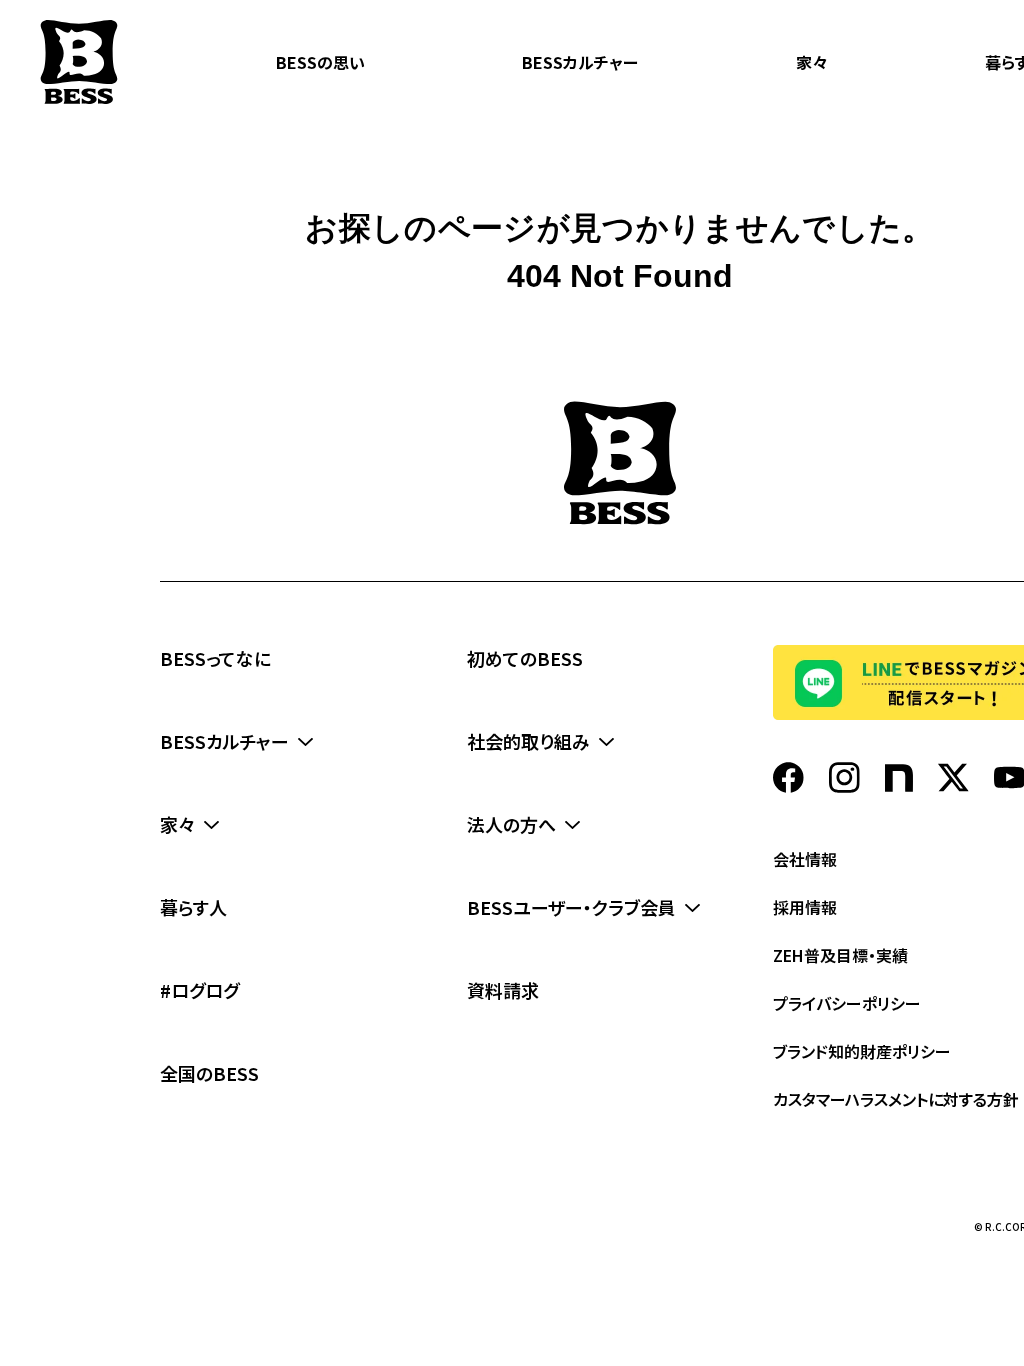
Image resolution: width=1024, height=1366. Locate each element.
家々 (812, 62)
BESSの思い (320, 62)
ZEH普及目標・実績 (840, 955)
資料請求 (503, 990)
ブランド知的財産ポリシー (862, 1051)
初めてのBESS (525, 658)
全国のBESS (209, 1073)
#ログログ (199, 990)
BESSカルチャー (580, 62)
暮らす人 (193, 907)
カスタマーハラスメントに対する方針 (896, 1099)
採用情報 (805, 907)
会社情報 (805, 859)
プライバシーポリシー (847, 1003)
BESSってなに (215, 658)
